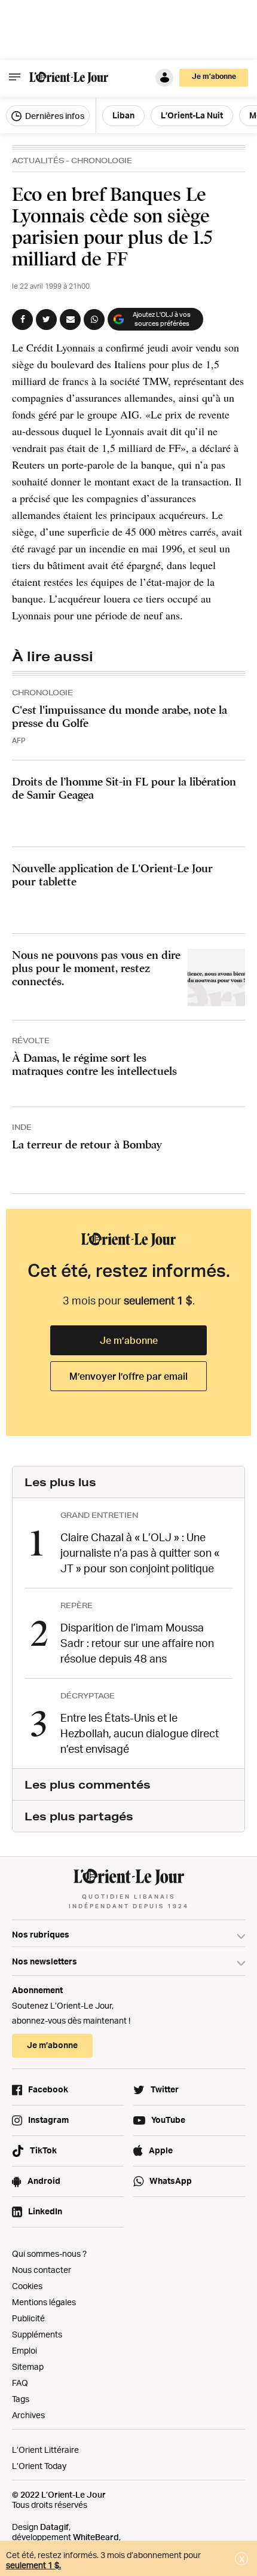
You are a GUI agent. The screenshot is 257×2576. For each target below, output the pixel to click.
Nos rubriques (41, 1934)
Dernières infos (54, 116)
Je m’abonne (129, 1340)
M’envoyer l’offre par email (128, 1376)
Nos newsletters (45, 1961)
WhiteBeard (96, 2537)
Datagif (54, 2527)
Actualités (38, 161)
